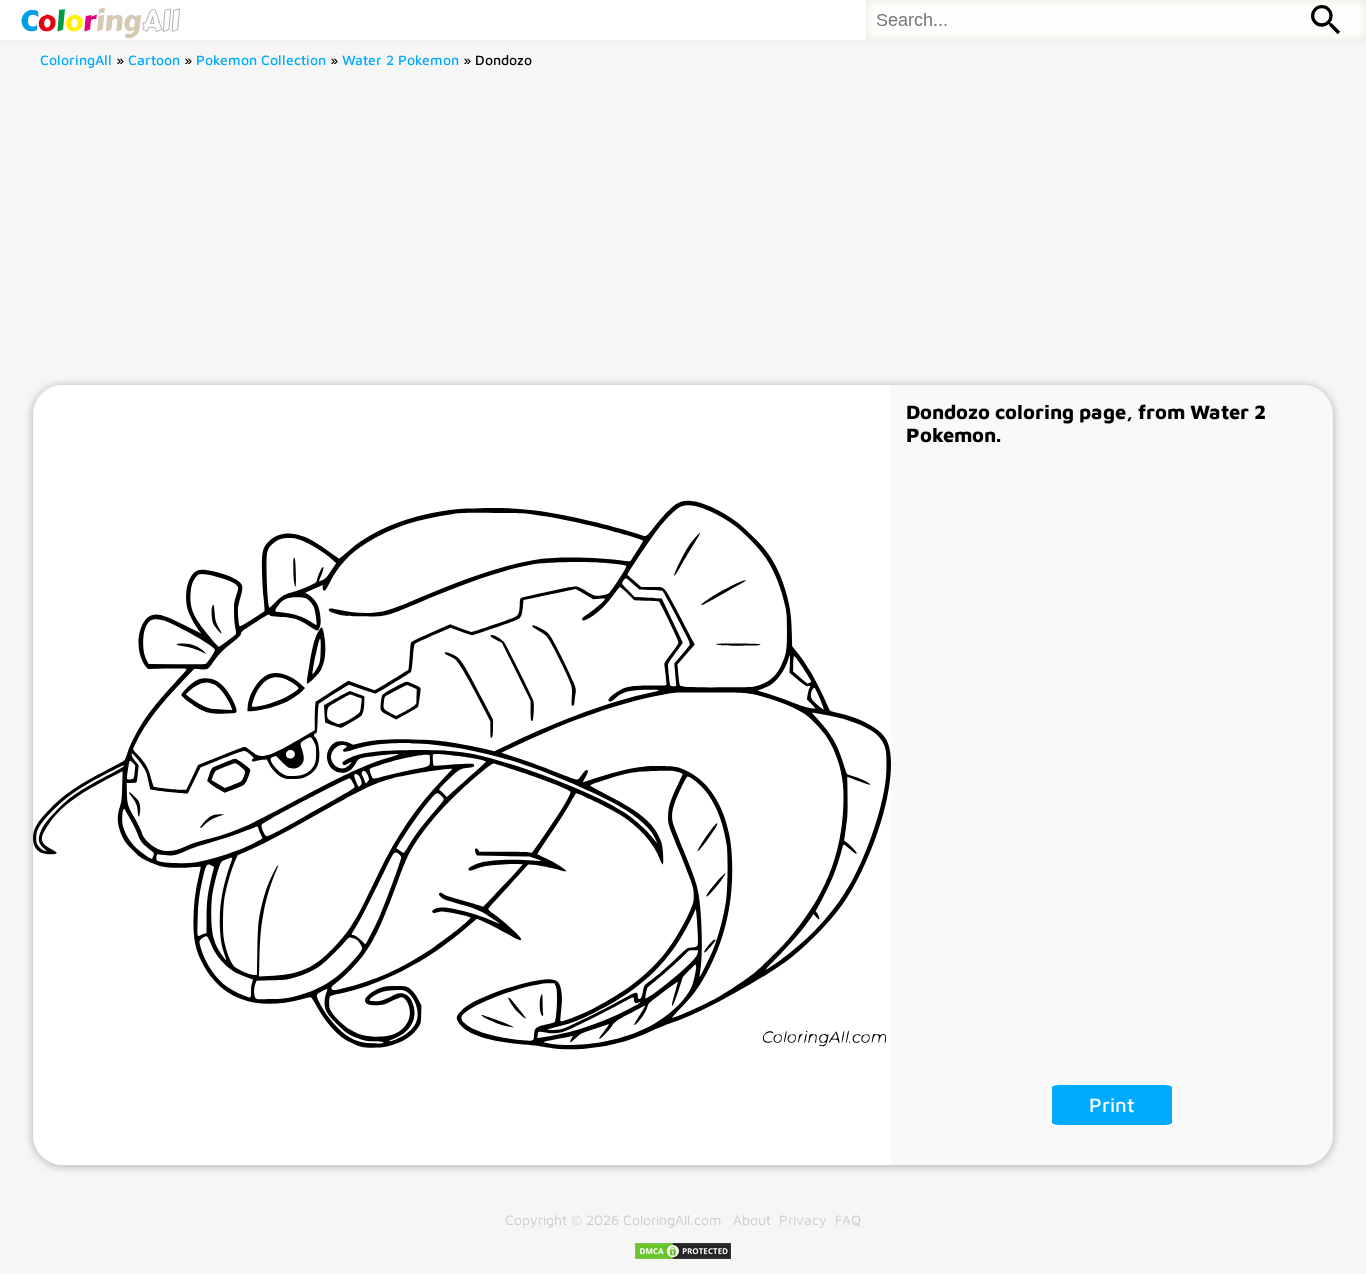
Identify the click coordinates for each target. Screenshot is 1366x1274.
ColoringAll (76, 59)
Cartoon (154, 59)
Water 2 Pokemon (400, 59)
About (752, 1219)
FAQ (848, 1219)
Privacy (803, 1219)
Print (1112, 1104)
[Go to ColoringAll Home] (100, 20)
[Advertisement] (683, 235)
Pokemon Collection (261, 59)
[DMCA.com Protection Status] (683, 1255)
